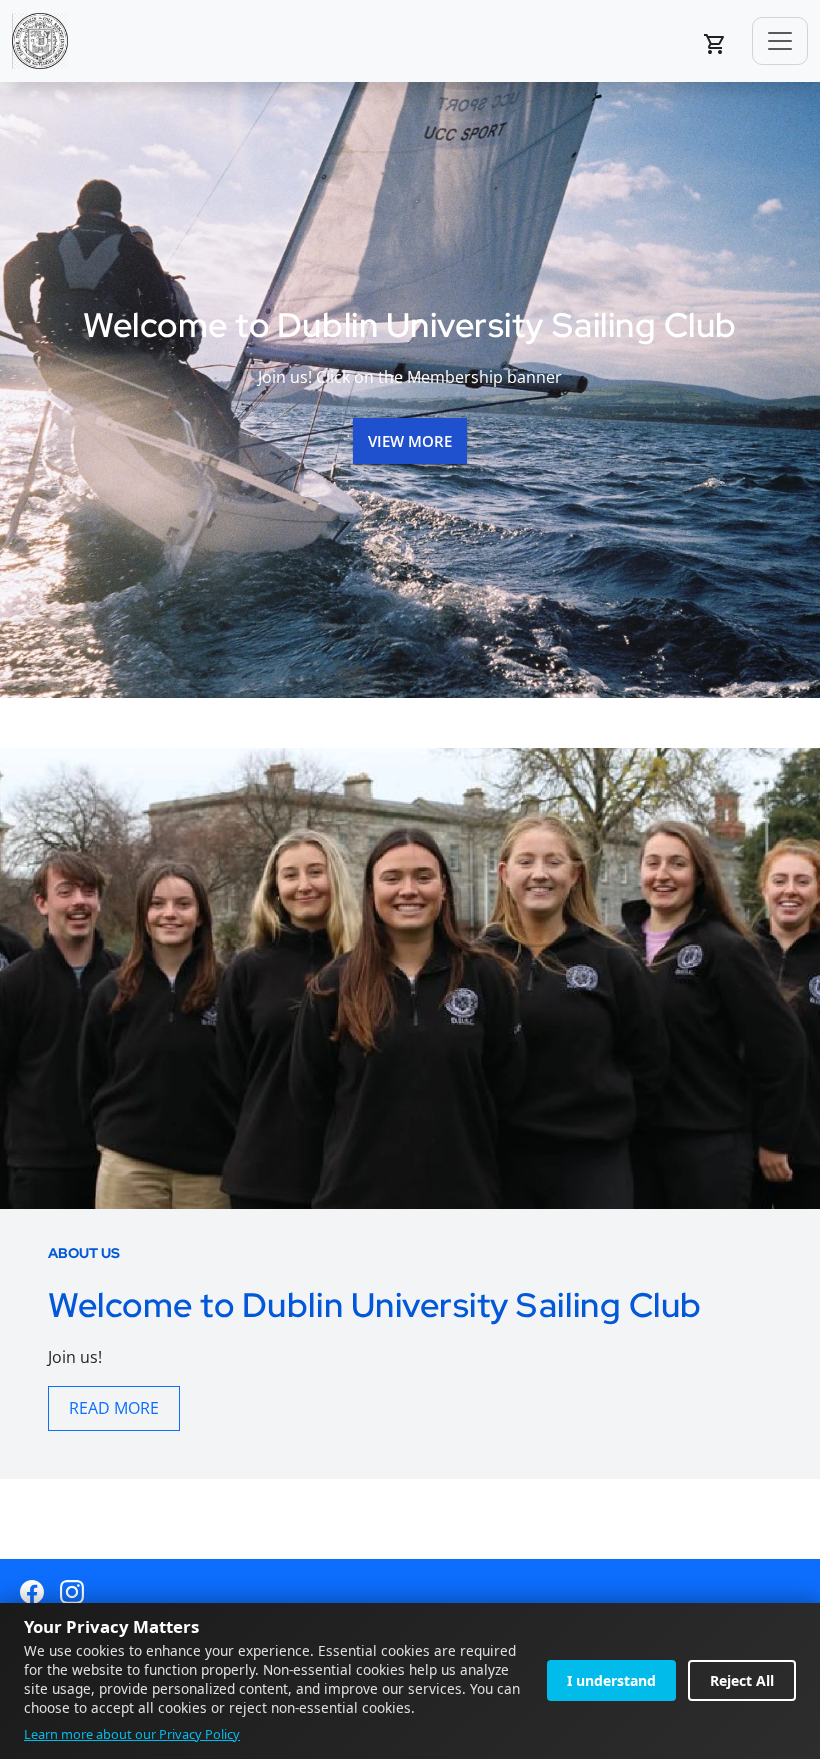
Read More (114, 1408)
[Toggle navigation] (780, 41)
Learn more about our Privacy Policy (132, 1734)
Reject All (742, 1680)
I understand (611, 1680)
